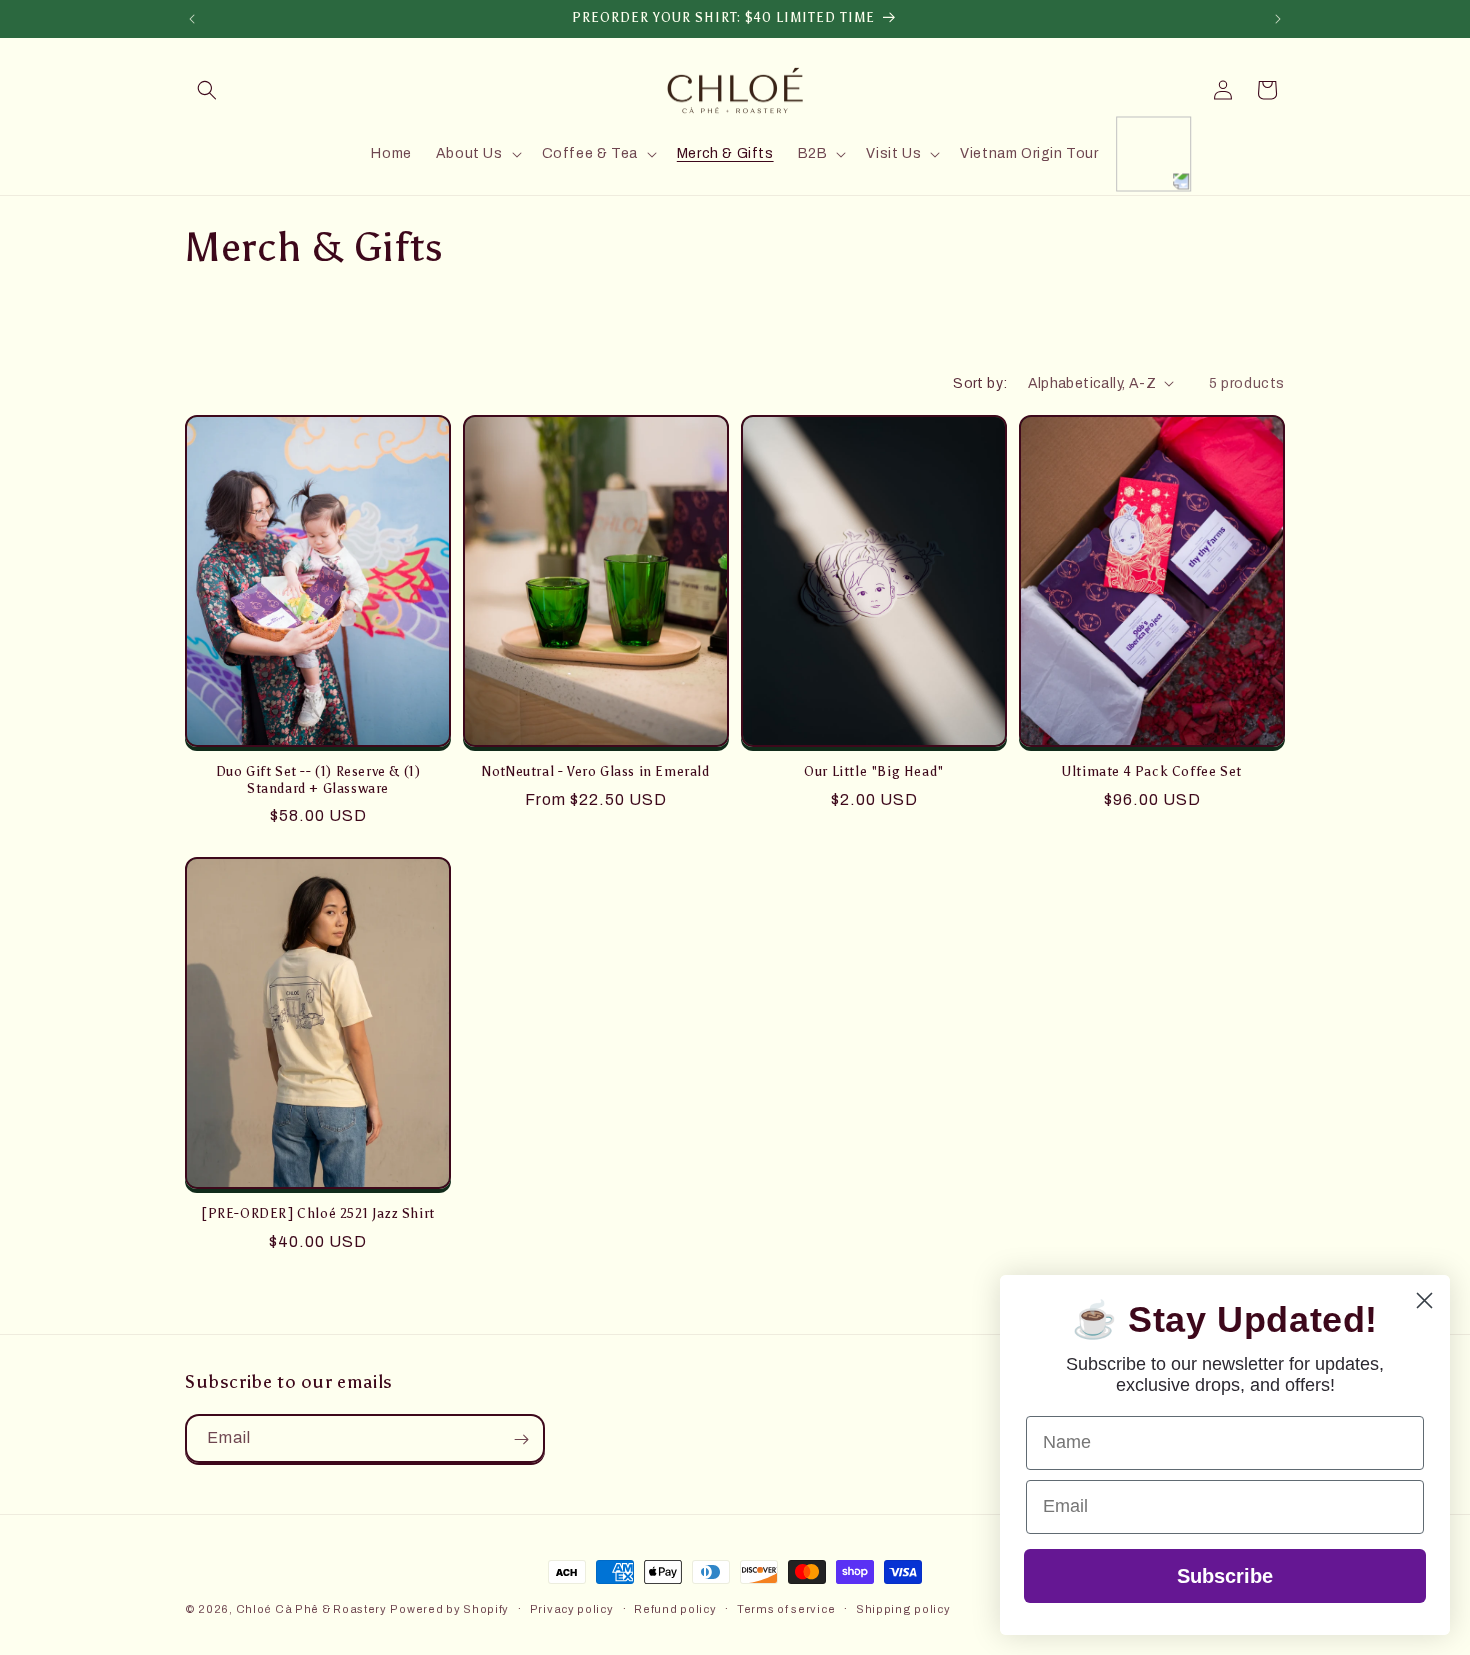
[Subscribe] (521, 1439)
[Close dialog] (1424, 1300)
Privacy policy (572, 1608)
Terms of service (786, 1608)
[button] (207, 90)
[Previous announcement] (192, 19)
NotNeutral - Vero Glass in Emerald (595, 770)
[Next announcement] (1278, 19)
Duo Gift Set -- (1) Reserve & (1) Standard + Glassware (318, 779)
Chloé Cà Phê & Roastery (311, 1609)
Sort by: (980, 383)
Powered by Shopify (449, 1609)
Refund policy (675, 1608)
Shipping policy (903, 1608)
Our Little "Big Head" (874, 770)
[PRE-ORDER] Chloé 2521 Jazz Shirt (318, 1212)
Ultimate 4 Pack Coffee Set (1152, 770)
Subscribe (1225, 1576)
